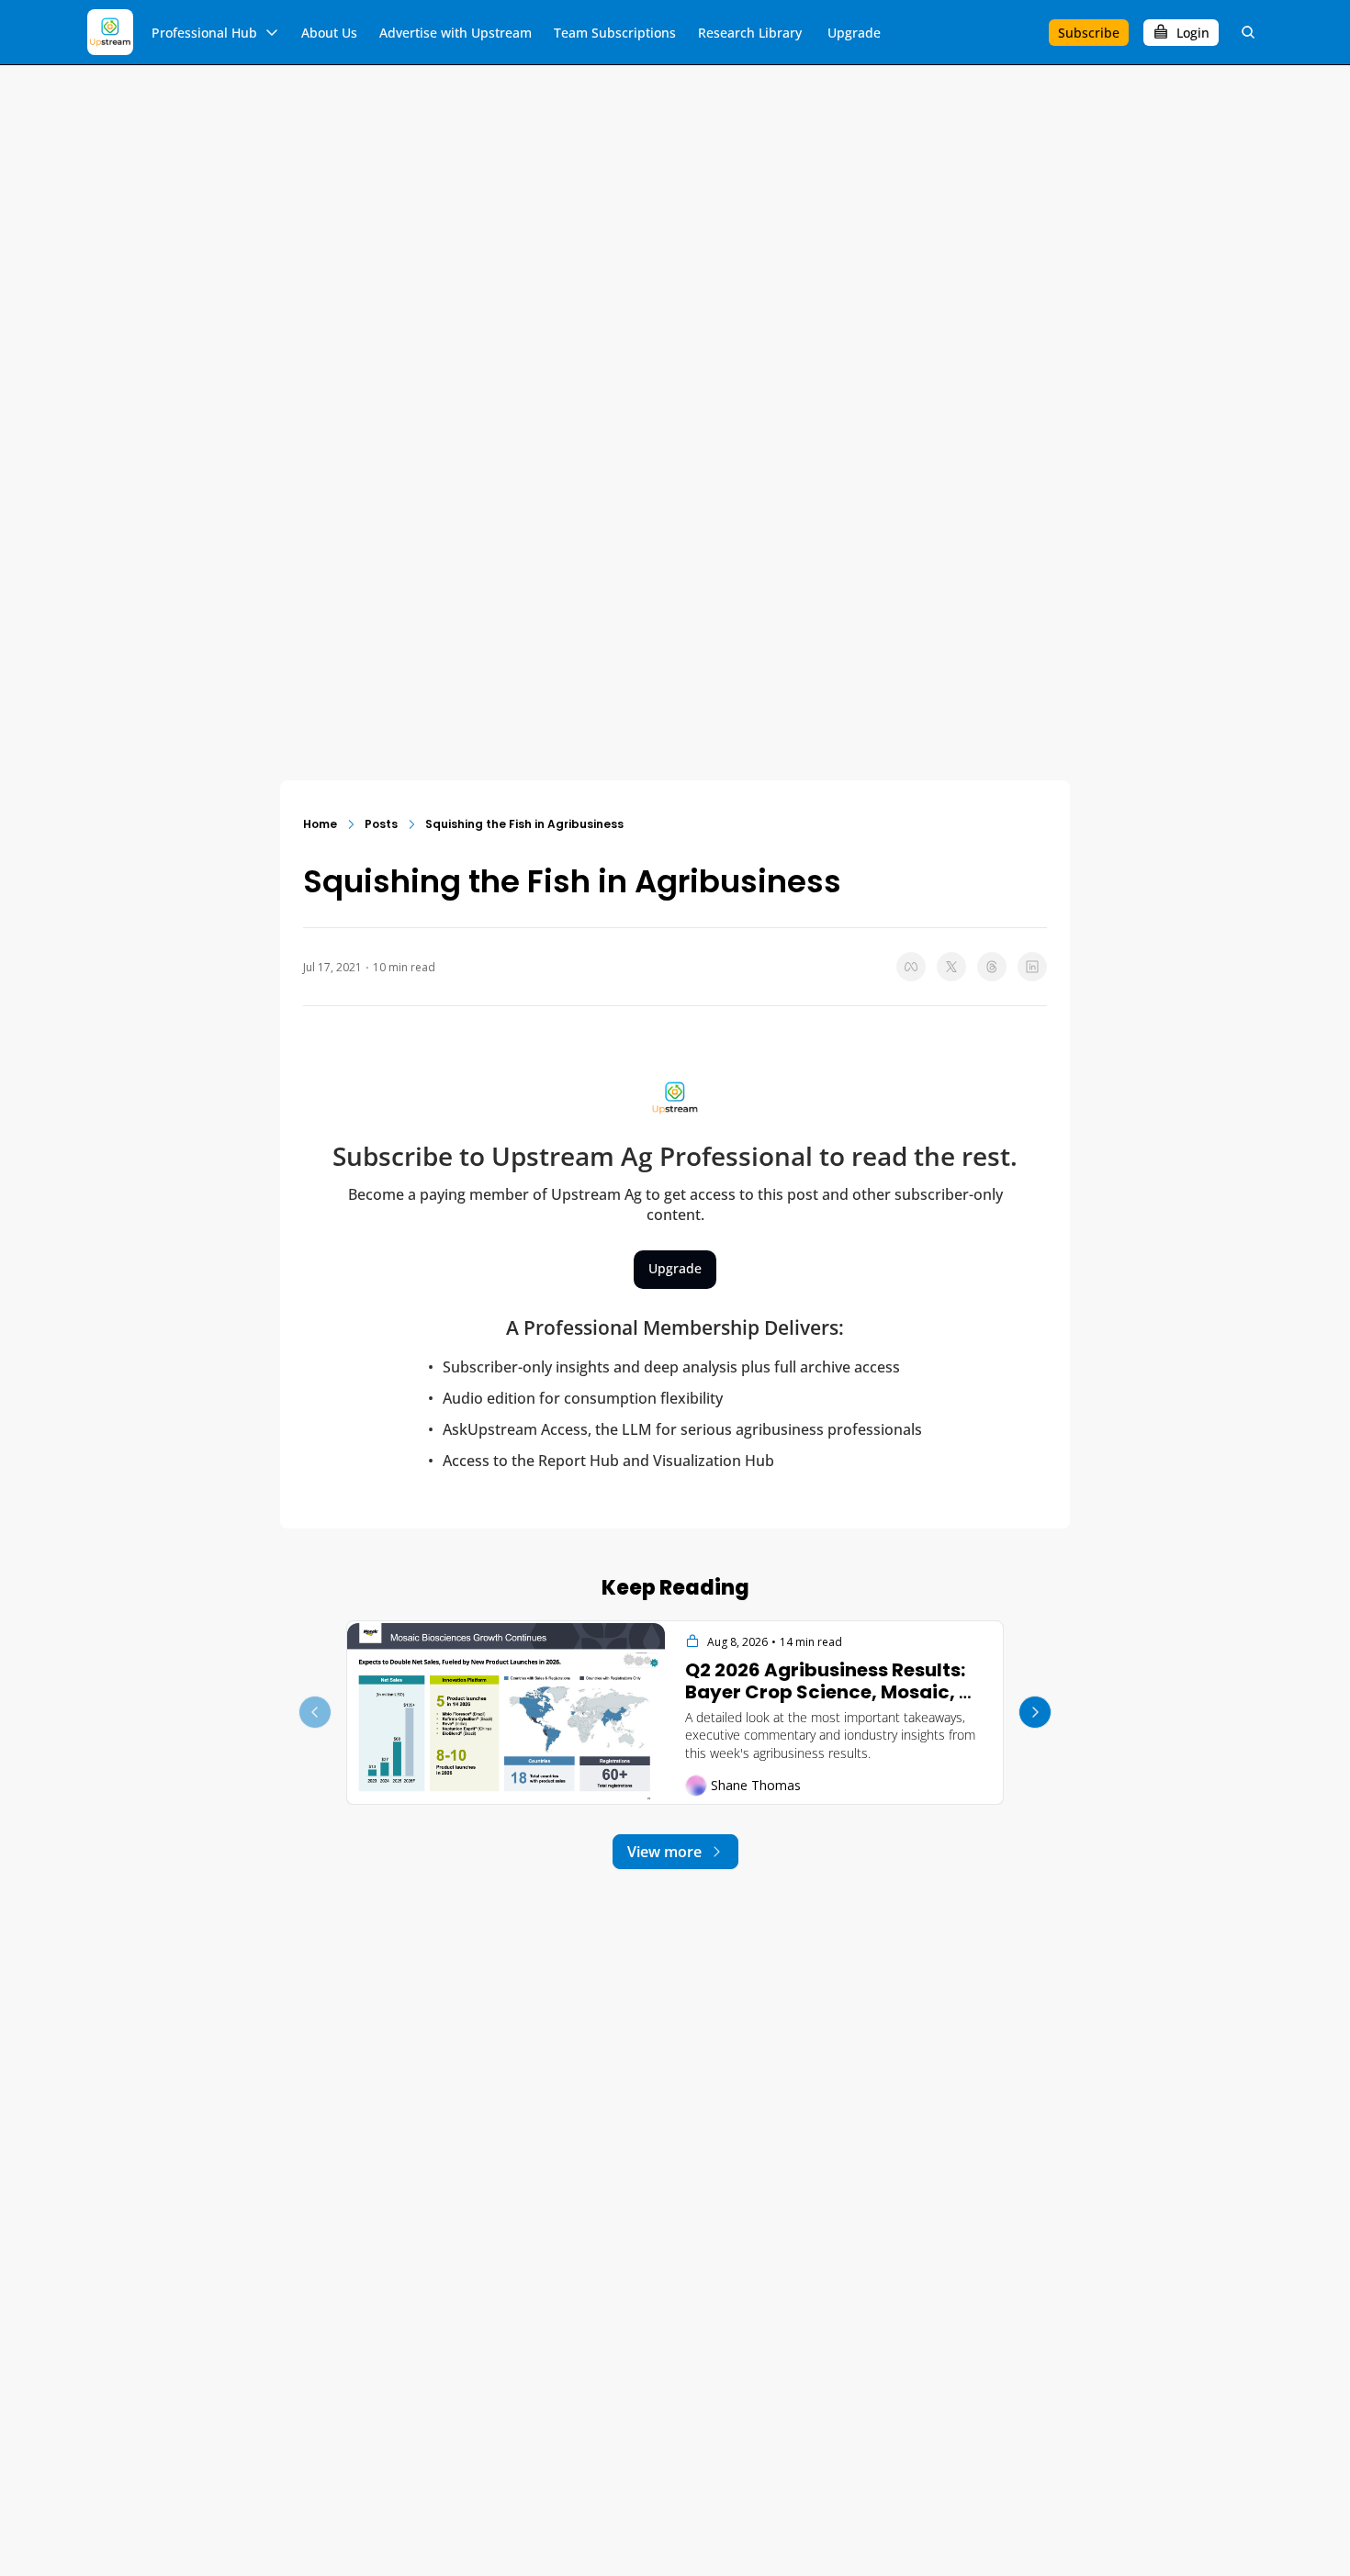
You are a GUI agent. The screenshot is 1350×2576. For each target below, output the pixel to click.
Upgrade (675, 1268)
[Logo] (110, 32)
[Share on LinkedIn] (1032, 967)
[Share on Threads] (992, 967)
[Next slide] (1035, 1712)
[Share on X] (951, 967)
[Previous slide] (315, 1712)
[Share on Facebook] (911, 967)
